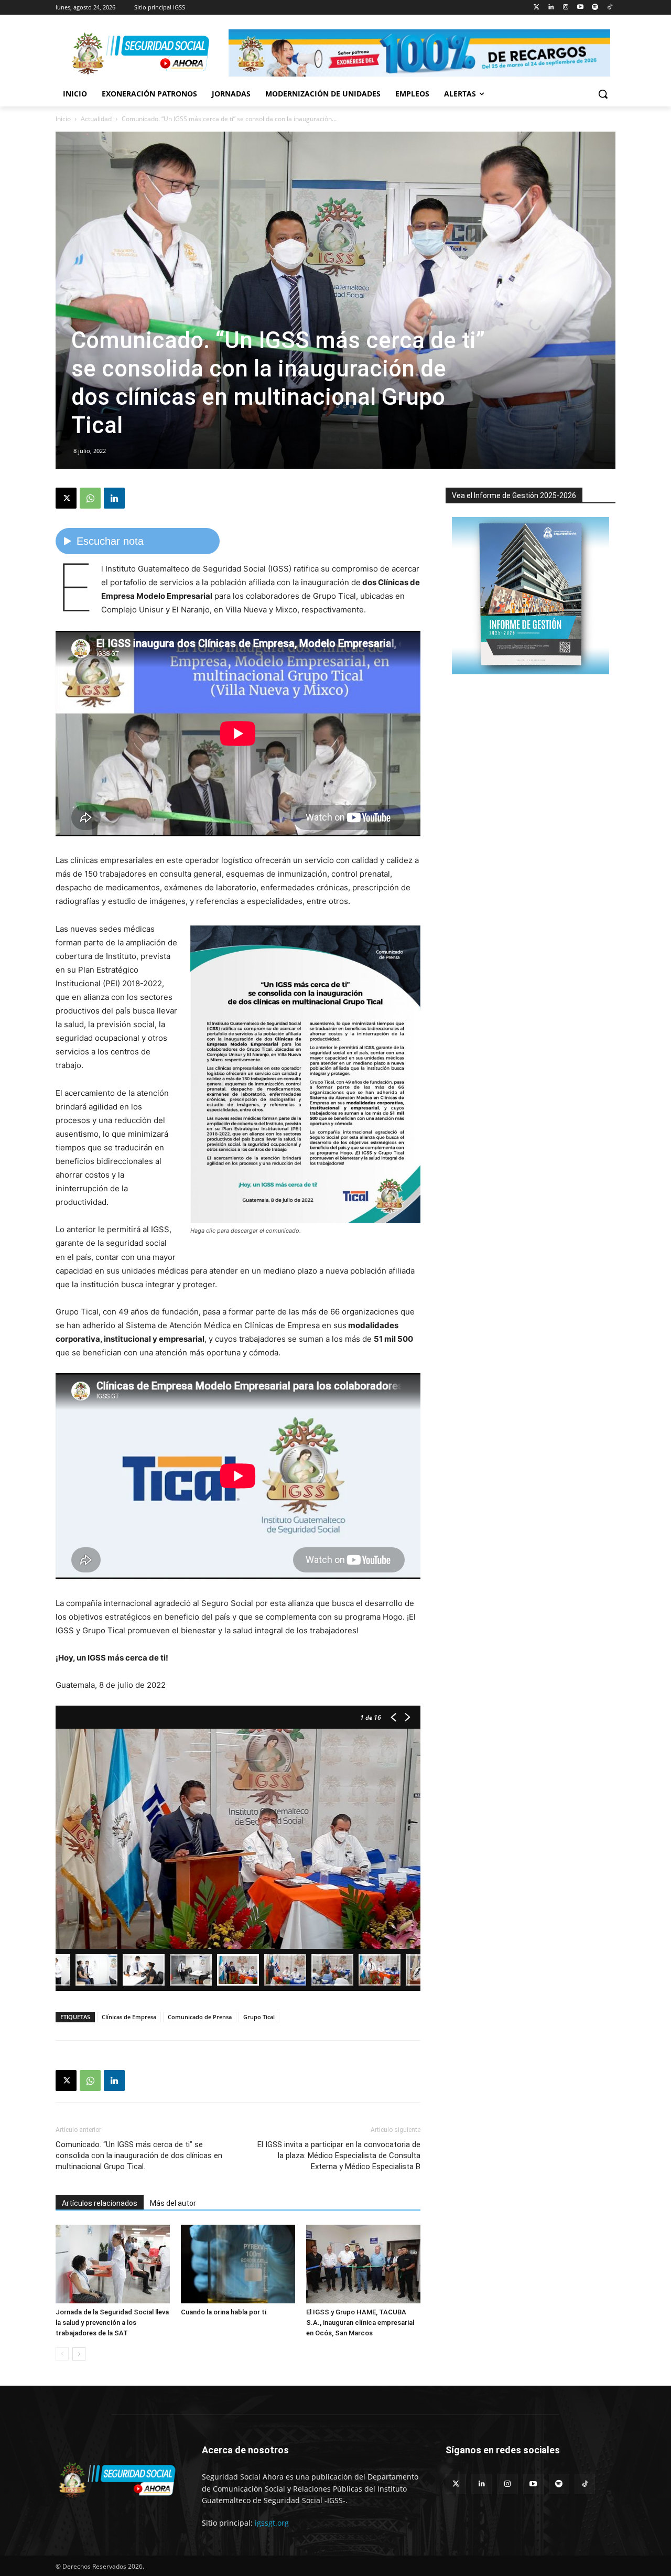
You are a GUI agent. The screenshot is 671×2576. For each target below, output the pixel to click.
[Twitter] (537, 8)
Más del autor (173, 2203)
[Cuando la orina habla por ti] (238, 2264)
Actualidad (96, 119)
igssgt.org (272, 2523)
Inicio (63, 119)
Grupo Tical (259, 2017)
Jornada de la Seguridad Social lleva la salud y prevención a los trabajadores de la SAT (112, 2322)
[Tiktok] (609, 8)
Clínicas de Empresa (129, 2017)
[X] (66, 498)
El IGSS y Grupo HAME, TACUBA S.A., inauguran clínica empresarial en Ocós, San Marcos (360, 2322)
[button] (603, 94)
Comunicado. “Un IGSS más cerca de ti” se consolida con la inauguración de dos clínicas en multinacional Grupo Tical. (139, 2155)
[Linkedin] (551, 8)
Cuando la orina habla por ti (224, 2312)
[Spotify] (595, 8)
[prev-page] (62, 2354)
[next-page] (79, 2354)
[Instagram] (566, 8)
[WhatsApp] (90, 498)
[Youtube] (581, 8)
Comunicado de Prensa (200, 2017)
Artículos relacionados (100, 2203)
